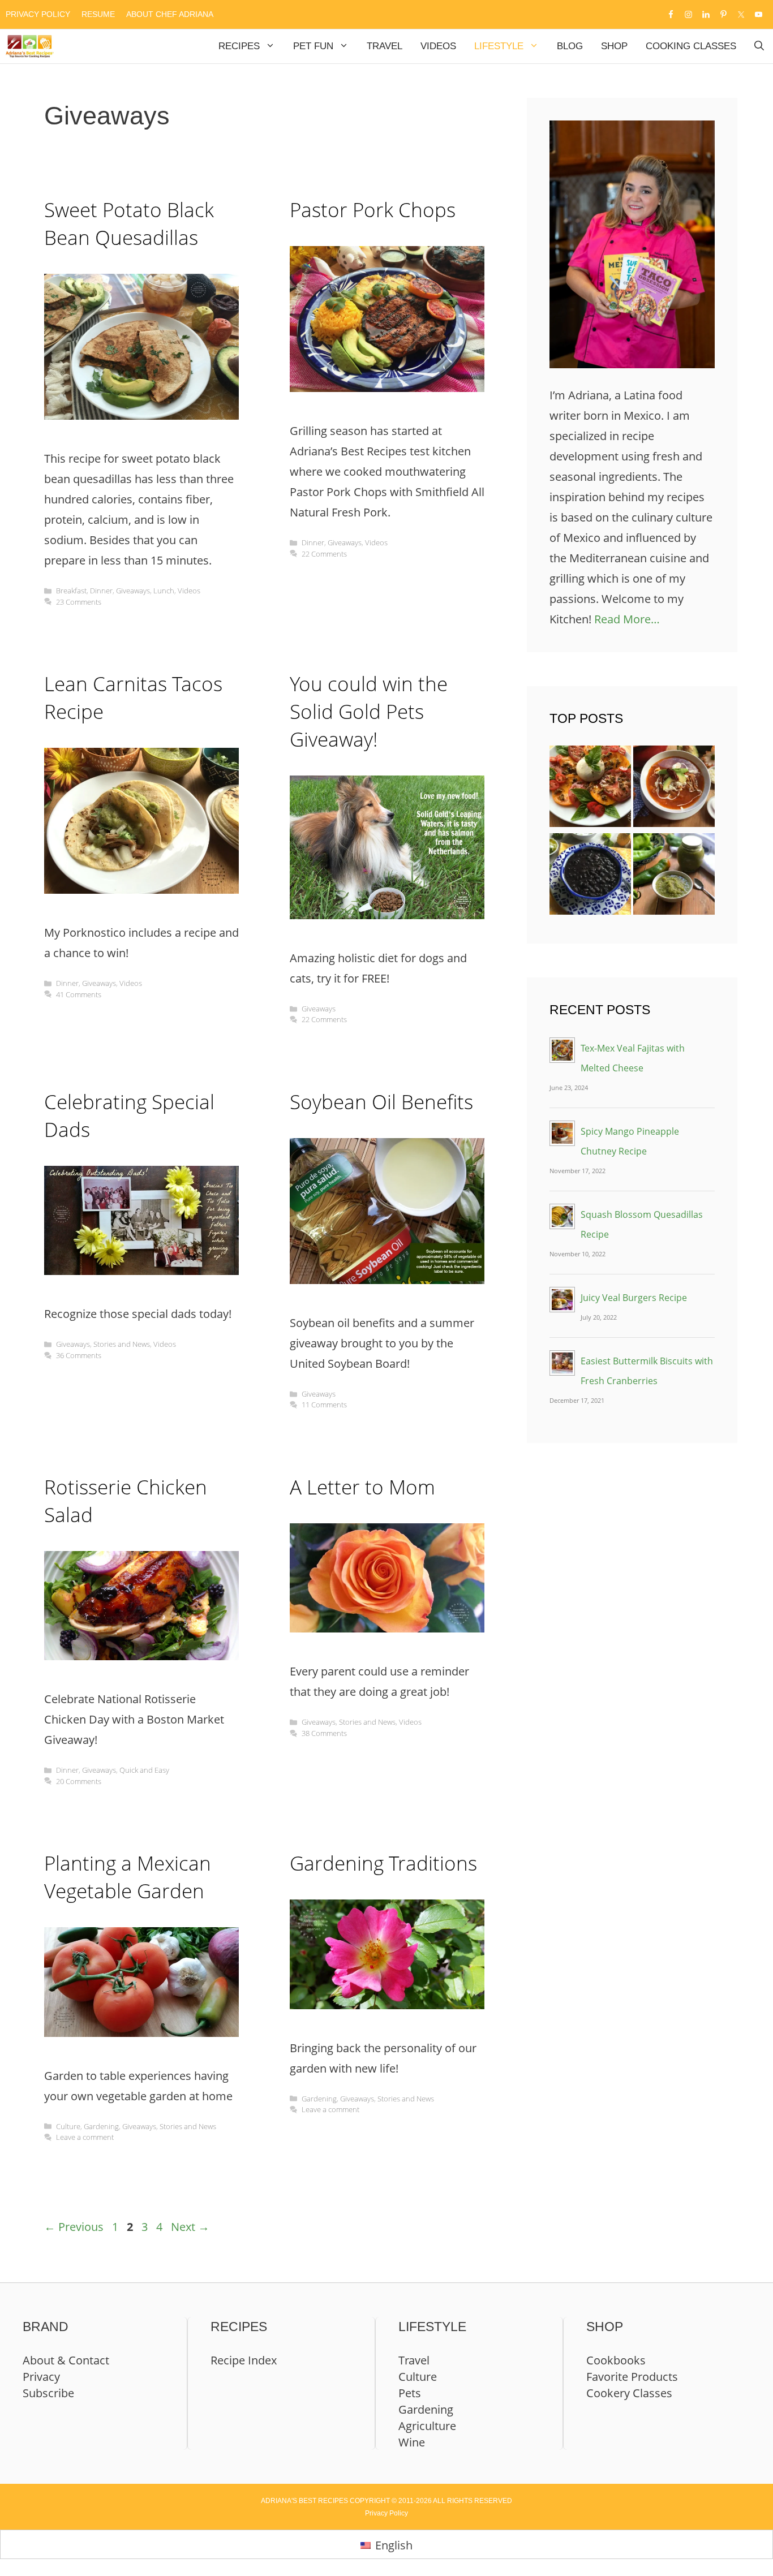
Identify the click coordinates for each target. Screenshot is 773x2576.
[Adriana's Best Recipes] (30, 46)
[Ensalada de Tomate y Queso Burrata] (590, 789)
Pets (410, 2393)
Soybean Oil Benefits (381, 1102)
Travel (385, 46)
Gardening (101, 2126)
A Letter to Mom (362, 1487)
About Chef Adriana (170, 14)
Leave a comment (85, 2137)
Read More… (627, 619)
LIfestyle (499, 46)
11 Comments (324, 1405)
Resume (98, 14)
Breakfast (71, 591)
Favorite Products (632, 2377)
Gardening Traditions (383, 1863)
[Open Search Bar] (759, 46)
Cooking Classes (691, 46)
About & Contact (66, 2360)
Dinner (101, 591)
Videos (438, 46)
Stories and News (122, 1344)
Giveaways (133, 591)
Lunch (164, 591)
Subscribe (48, 2393)
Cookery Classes (629, 2393)
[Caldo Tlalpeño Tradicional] (674, 789)
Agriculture (427, 2426)
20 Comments (79, 1781)
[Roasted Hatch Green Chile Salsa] (674, 877)
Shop (614, 46)
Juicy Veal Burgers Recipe (634, 1298)
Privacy (41, 2377)
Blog (570, 46)
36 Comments (79, 1355)
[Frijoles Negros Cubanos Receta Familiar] (590, 877)
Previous (74, 2227)
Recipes (239, 46)
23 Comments (79, 602)
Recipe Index (244, 2360)
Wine (412, 2442)
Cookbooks (616, 2360)
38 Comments (324, 1733)
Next (190, 2227)
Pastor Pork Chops (373, 210)
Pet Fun (313, 46)
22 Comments (324, 554)
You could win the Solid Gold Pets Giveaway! (369, 711)
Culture (68, 2126)
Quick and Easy (144, 1770)
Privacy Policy (38, 14)
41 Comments (79, 994)
